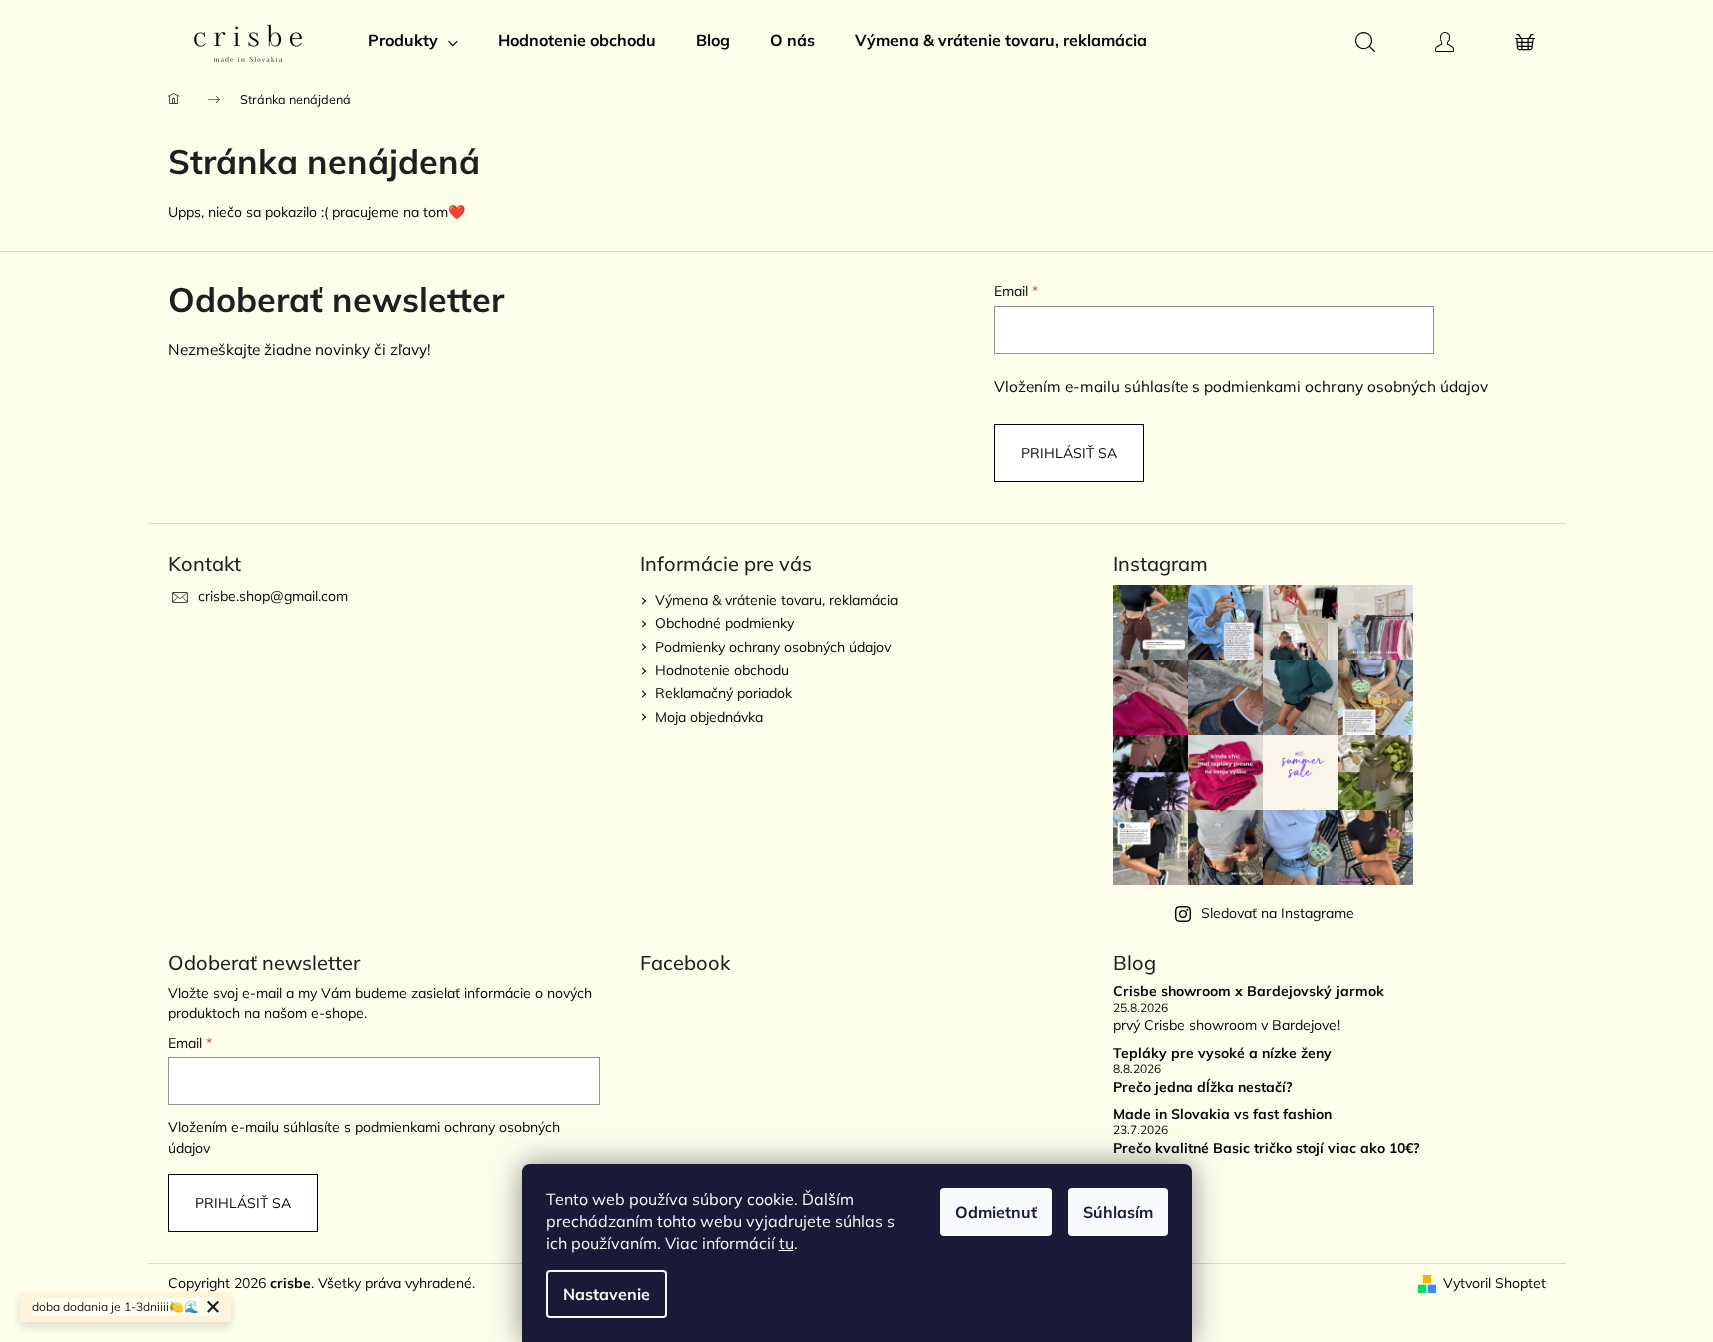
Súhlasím (1118, 1212)
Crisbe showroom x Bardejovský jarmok (1248, 991)
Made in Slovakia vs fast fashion (1222, 1114)
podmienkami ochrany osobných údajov (1346, 386)
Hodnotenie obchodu (722, 670)
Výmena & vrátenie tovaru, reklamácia (776, 600)
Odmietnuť (996, 1212)
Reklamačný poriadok (723, 693)
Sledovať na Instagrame (1277, 913)
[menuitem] (413, 40)
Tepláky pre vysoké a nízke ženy (1222, 1053)
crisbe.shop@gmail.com (273, 596)
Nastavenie (606, 1294)
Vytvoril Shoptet (1494, 1283)
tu (786, 1243)
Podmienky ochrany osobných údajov (773, 647)
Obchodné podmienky (724, 623)
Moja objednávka (709, 717)
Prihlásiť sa (1069, 453)
